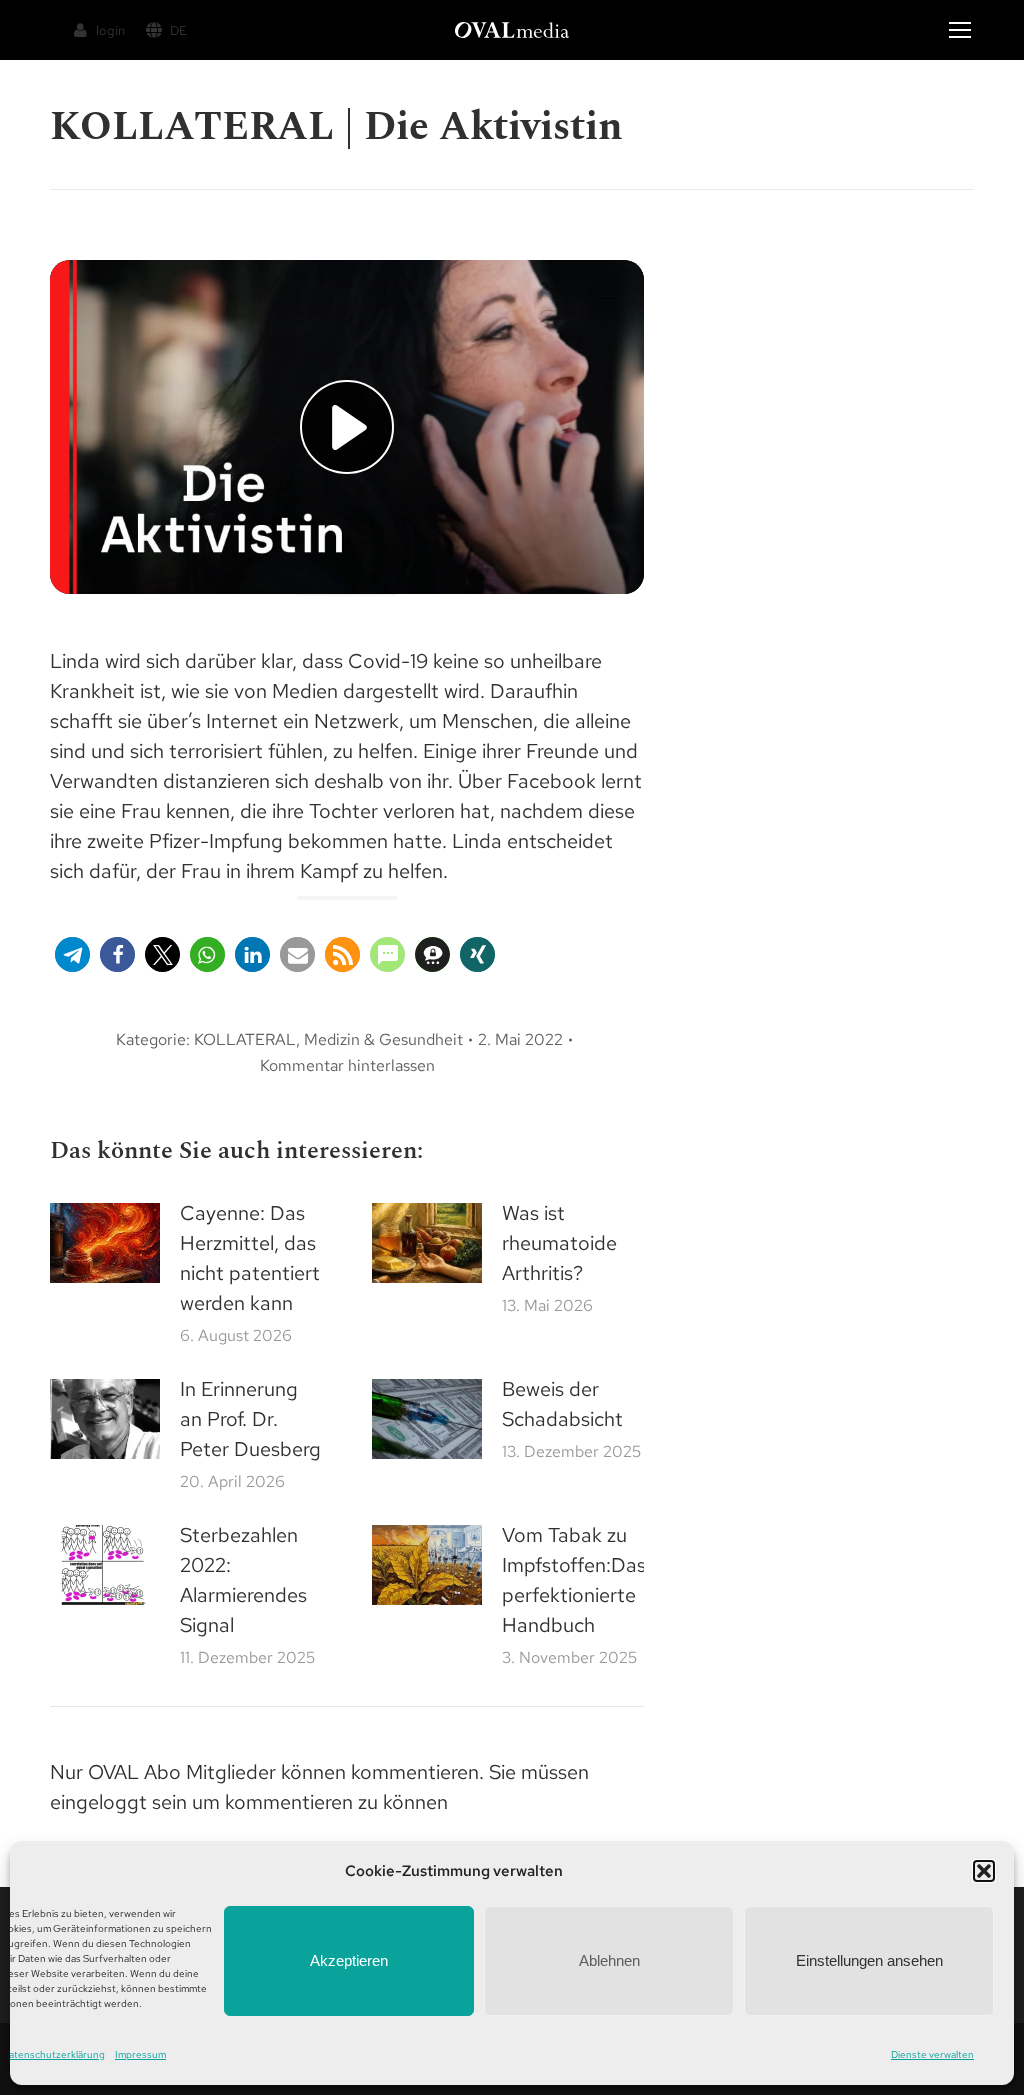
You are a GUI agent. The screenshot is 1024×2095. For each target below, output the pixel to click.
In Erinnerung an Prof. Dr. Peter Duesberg (250, 1419)
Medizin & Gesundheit (383, 1039)
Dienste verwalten (932, 2054)
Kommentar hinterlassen (347, 1065)
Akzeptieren (349, 1960)
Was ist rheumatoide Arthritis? (559, 1243)
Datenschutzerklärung (53, 2054)
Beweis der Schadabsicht (562, 1404)
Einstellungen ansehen (869, 1960)
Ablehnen (609, 1960)
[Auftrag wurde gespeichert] (105, 1243)
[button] (984, 1871)
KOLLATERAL (245, 1039)
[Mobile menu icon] (960, 30)
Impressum (140, 2054)
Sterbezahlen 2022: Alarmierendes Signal (243, 1580)
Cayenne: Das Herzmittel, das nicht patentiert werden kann (250, 1258)
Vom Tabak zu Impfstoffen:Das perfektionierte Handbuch (574, 1580)
